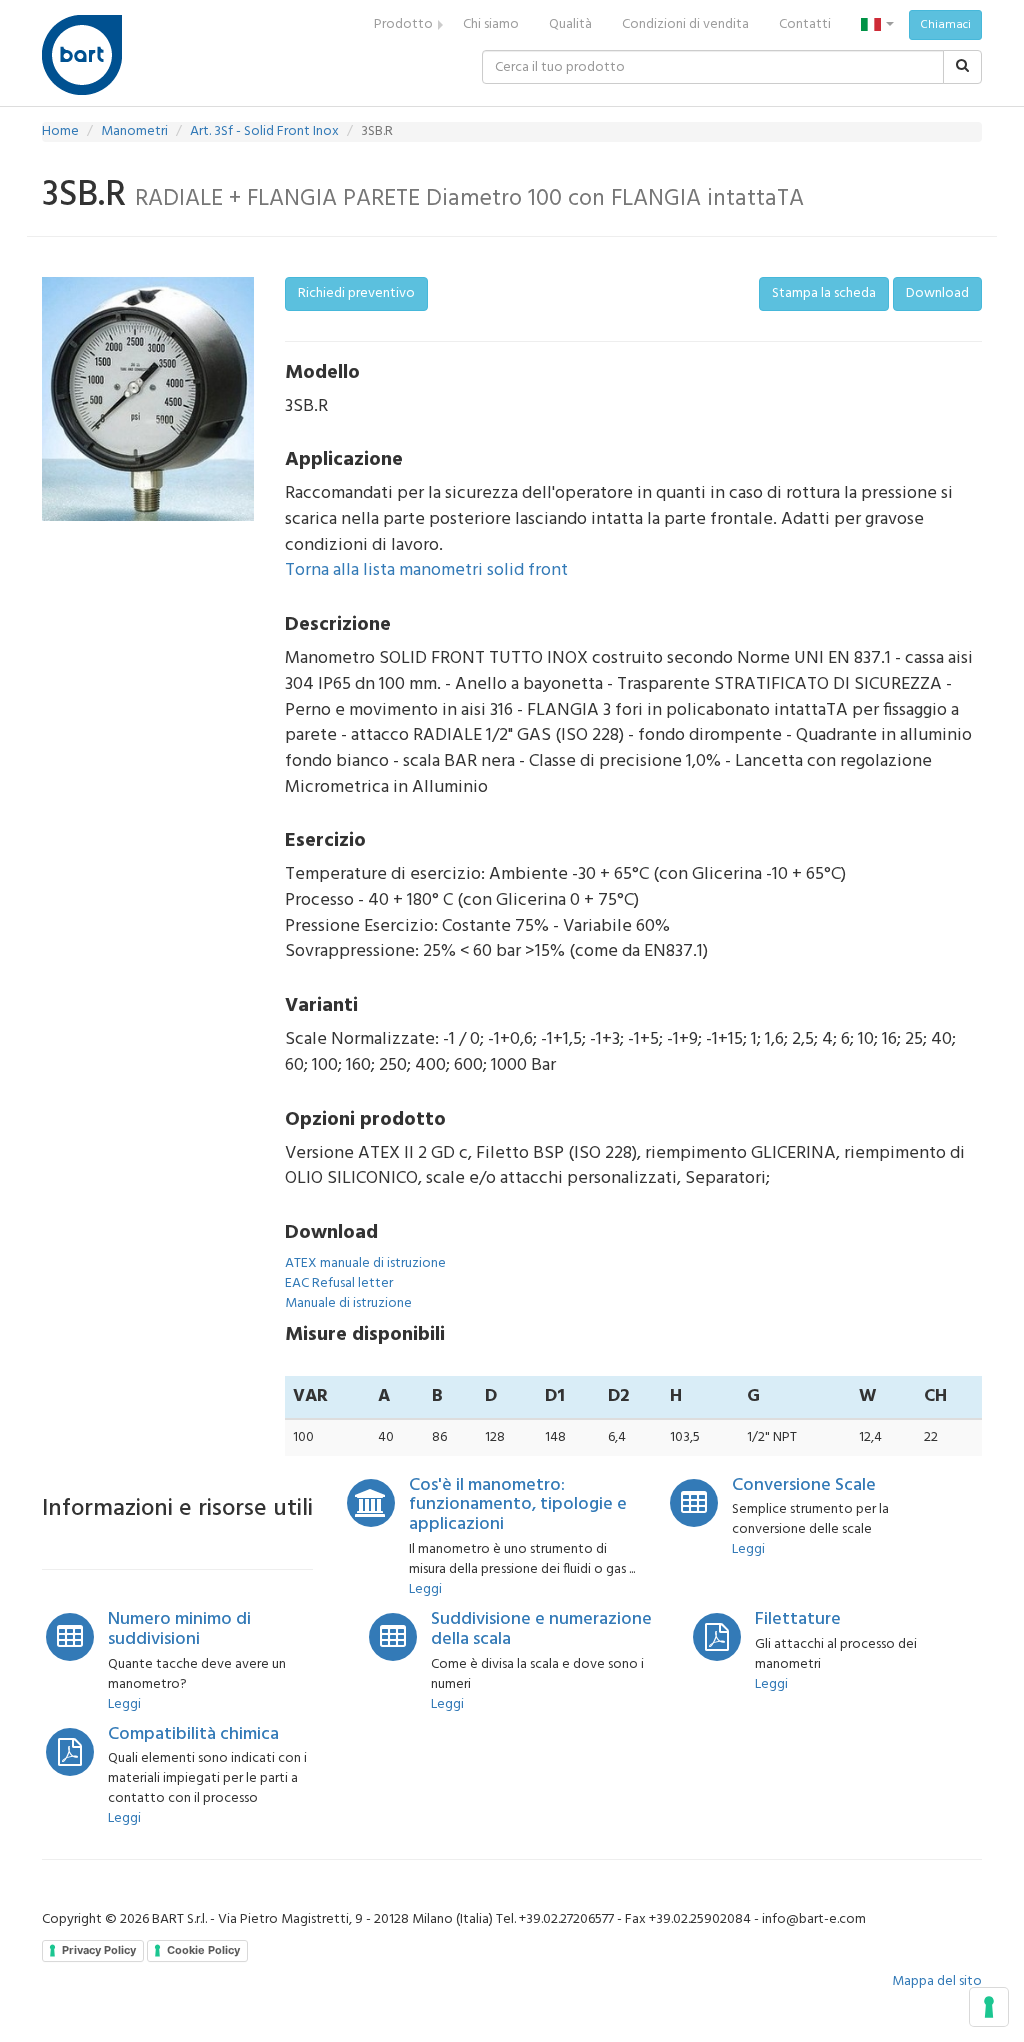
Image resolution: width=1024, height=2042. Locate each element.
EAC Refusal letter (339, 1283)
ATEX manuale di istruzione (365, 1263)
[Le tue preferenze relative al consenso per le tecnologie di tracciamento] (989, 2007)
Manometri (134, 131)
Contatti (805, 24)
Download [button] (937, 293)
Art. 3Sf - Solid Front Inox (264, 131)
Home (60, 131)
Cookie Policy (203, 1950)
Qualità (570, 24)
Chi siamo (491, 24)
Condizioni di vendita (685, 24)
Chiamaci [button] (945, 25)
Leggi (425, 1589)
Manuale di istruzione (348, 1303)
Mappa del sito (937, 1981)
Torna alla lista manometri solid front (426, 570)
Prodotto (403, 24)
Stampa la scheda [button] (824, 293)
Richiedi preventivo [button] (356, 293)
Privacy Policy (99, 1950)
